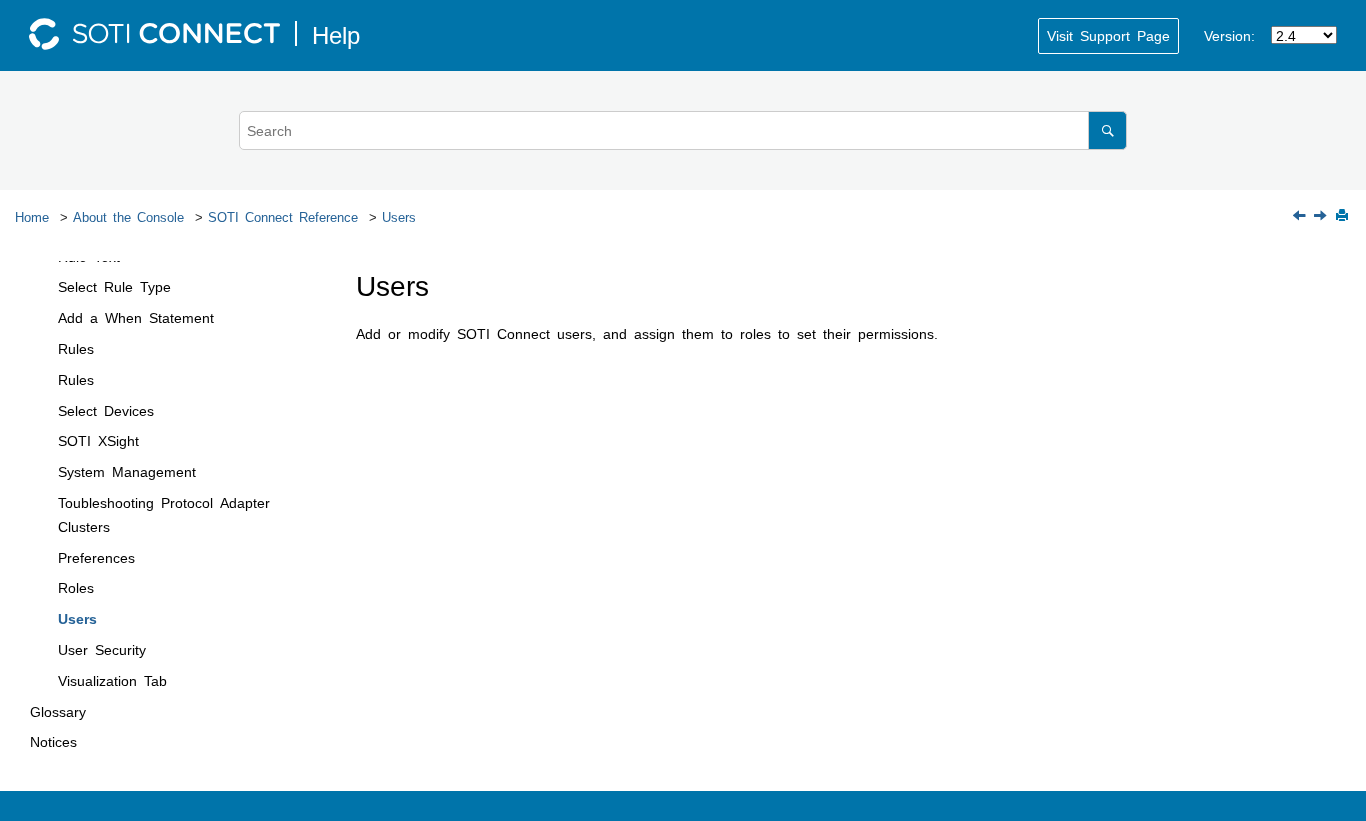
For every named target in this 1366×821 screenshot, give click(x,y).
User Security (102, 649)
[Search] (1107, 130)
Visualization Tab (112, 680)
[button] (50, 287)
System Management (127, 471)
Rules (76, 348)
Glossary (58, 711)
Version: (1229, 35)
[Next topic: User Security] (1322, 216)
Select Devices (106, 410)
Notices (53, 741)
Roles (76, 587)
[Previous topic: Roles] (1301, 216)
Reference (283, 216)
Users (399, 216)
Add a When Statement (136, 317)
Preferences (96, 557)
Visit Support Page (1108, 35)
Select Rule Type (114, 286)
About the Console (128, 216)
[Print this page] (1344, 216)
